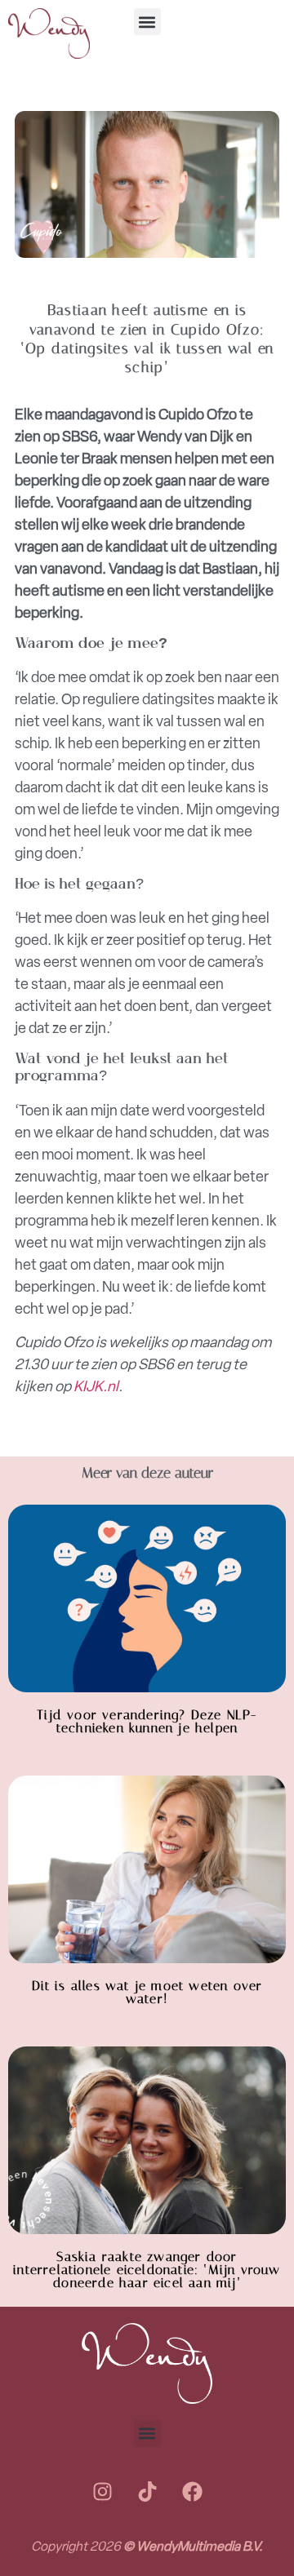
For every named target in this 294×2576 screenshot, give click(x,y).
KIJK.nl (96, 1386)
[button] (147, 22)
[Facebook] (192, 2492)
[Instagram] (102, 2492)
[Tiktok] (147, 2492)
